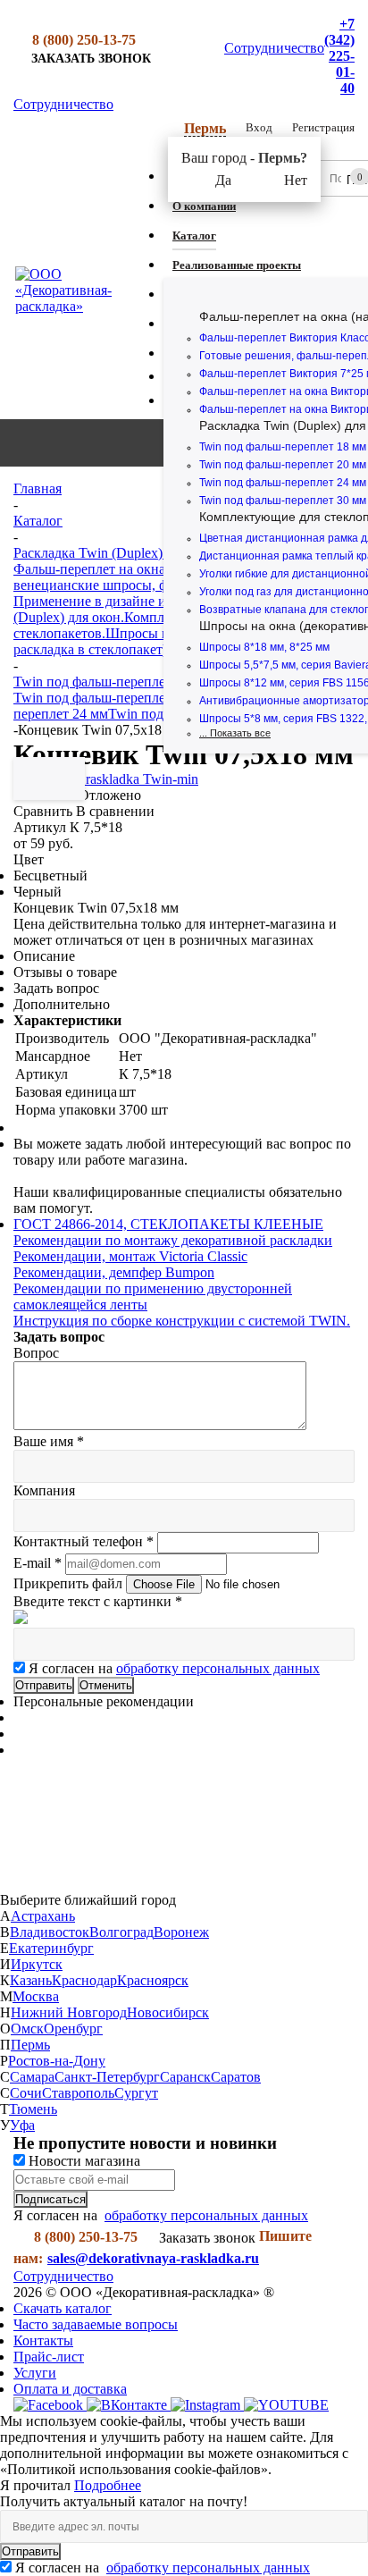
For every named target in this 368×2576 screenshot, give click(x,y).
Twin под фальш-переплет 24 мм (283, 483)
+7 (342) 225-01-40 (339, 56)
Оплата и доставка (70, 2389)
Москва (36, 1996)
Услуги (35, 2373)
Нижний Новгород (69, 2012)
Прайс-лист (49, 2357)
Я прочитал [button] (37, 2485)
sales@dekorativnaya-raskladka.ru (153, 2258)
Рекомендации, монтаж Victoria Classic (130, 1256)
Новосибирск (168, 2012)
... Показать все (235, 733)
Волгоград (121, 1932)
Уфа (22, 2125)
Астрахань (43, 1916)
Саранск (185, 2077)
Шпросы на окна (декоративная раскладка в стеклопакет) (156, 641)
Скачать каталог (63, 2308)
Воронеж (181, 1932)
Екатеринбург (51, 1948)
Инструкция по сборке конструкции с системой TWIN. (182, 1321)
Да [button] (223, 180)
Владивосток (50, 1932)
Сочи (26, 2093)
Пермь (30, 2045)
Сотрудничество (274, 48)
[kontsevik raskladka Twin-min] (106, 779)
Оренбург (73, 2029)
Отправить (30, 2551)
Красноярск (153, 1980)
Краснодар (84, 1980)
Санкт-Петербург (107, 2077)
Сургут (136, 2093)
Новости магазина (83, 2161)
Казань (31, 1980)
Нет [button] (296, 180)
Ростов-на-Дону (57, 2061)
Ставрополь (78, 2093)
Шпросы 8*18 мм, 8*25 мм (264, 647)
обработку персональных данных (218, 1668)
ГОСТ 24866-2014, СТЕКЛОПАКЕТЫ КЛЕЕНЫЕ (168, 1224)
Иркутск (37, 1964)
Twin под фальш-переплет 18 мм (283, 447)
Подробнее (108, 2485)
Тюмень (33, 2109)
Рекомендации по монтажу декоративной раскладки (173, 1240)
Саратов (236, 2077)
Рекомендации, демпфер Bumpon (114, 1272)
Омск (27, 2029)
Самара (32, 2077)
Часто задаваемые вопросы (96, 2324)
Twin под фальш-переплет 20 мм (283, 465)
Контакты (43, 2340)
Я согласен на (174, 1668)
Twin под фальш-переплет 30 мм (283, 501)
